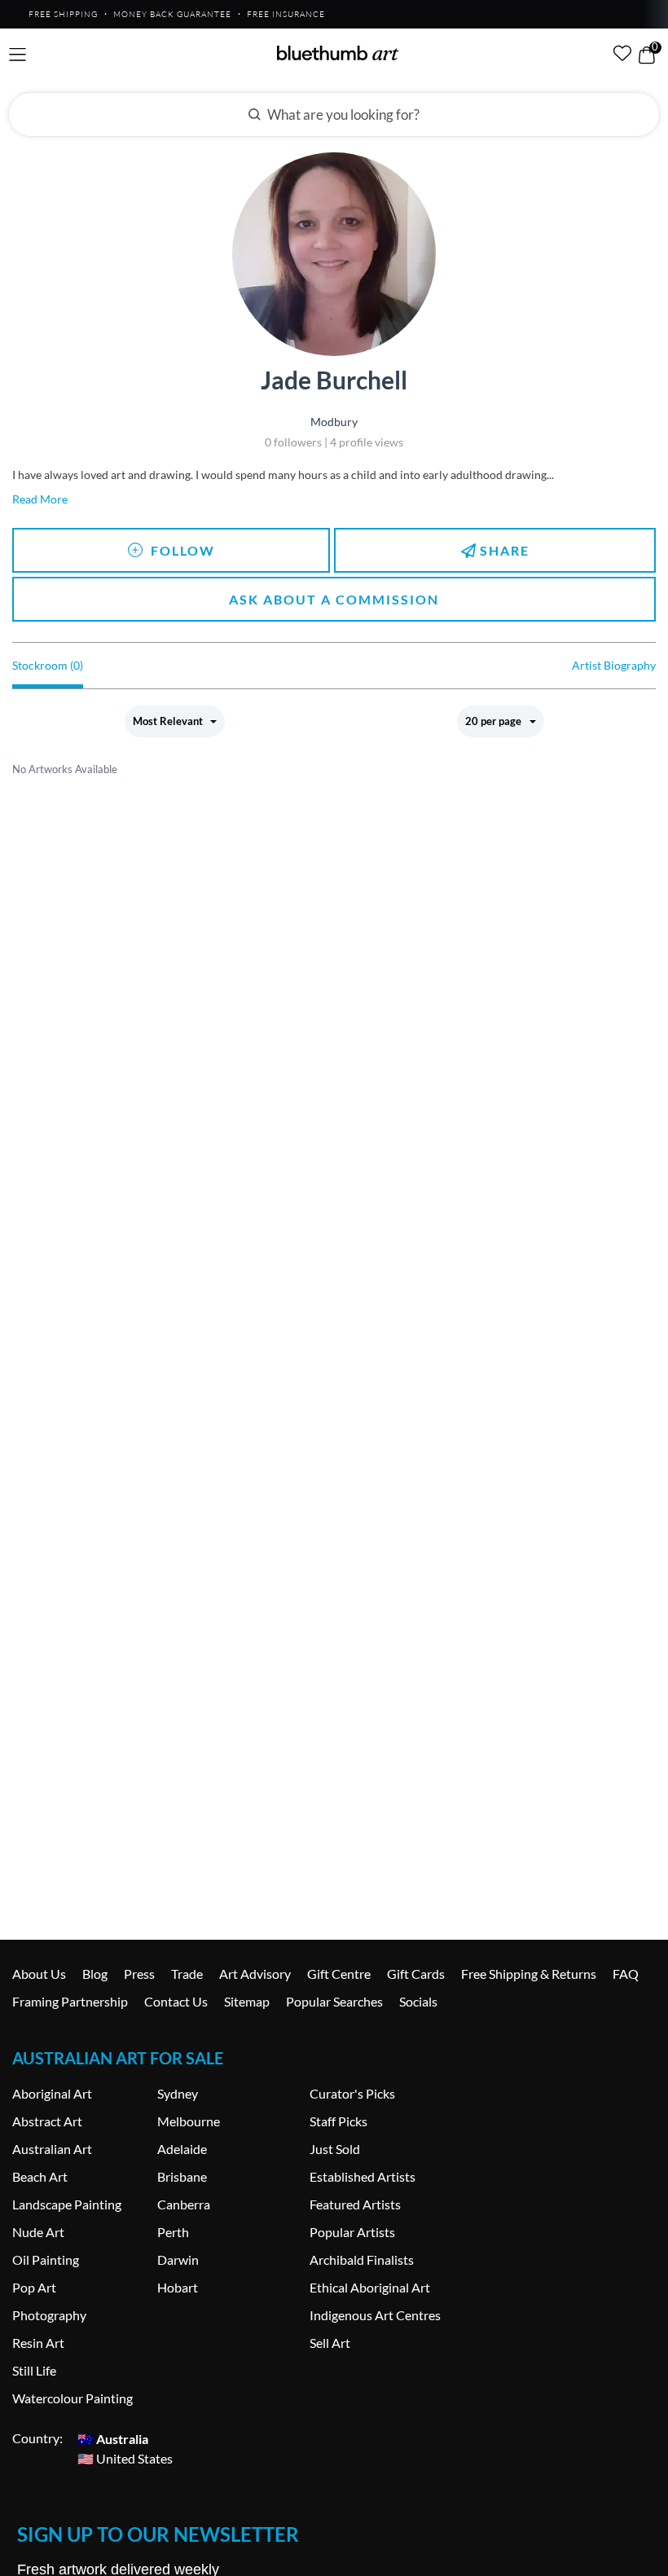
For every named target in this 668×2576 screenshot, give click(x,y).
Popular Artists (352, 2232)
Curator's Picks (352, 2093)
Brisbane (182, 2176)
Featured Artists (355, 2204)
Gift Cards (416, 1974)
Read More (40, 499)
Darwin (178, 2259)
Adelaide (182, 2149)
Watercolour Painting (73, 2398)
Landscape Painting (67, 2204)
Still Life (34, 2370)
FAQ (626, 1974)
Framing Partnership (70, 2001)
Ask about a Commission (334, 599)
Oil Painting (46, 2259)
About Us (39, 1974)
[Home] (338, 53)
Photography (49, 2315)
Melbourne (189, 2121)
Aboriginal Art (52, 2093)
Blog (95, 1974)
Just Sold (335, 2149)
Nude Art (38, 2232)
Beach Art (40, 2176)
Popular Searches (334, 2001)
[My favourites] (622, 53)
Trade (187, 1974)
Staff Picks (338, 2121)
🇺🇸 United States (125, 2457)
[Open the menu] (18, 55)
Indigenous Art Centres (375, 2315)
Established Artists (363, 2176)
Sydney (178, 2093)
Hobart (178, 2287)
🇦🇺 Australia (113, 2438)
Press (139, 1974)
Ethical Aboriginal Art (370, 2287)
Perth (173, 2232)
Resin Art (38, 2343)
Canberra (184, 2204)
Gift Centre (339, 1974)
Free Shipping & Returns (529, 1974)
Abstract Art (47, 2121)
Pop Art (34, 2287)
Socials (418, 2001)
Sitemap (247, 2001)
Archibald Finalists (362, 2259)
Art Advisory (255, 1974)
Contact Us (176, 2001)
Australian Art (52, 2149)
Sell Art (330, 2343)
